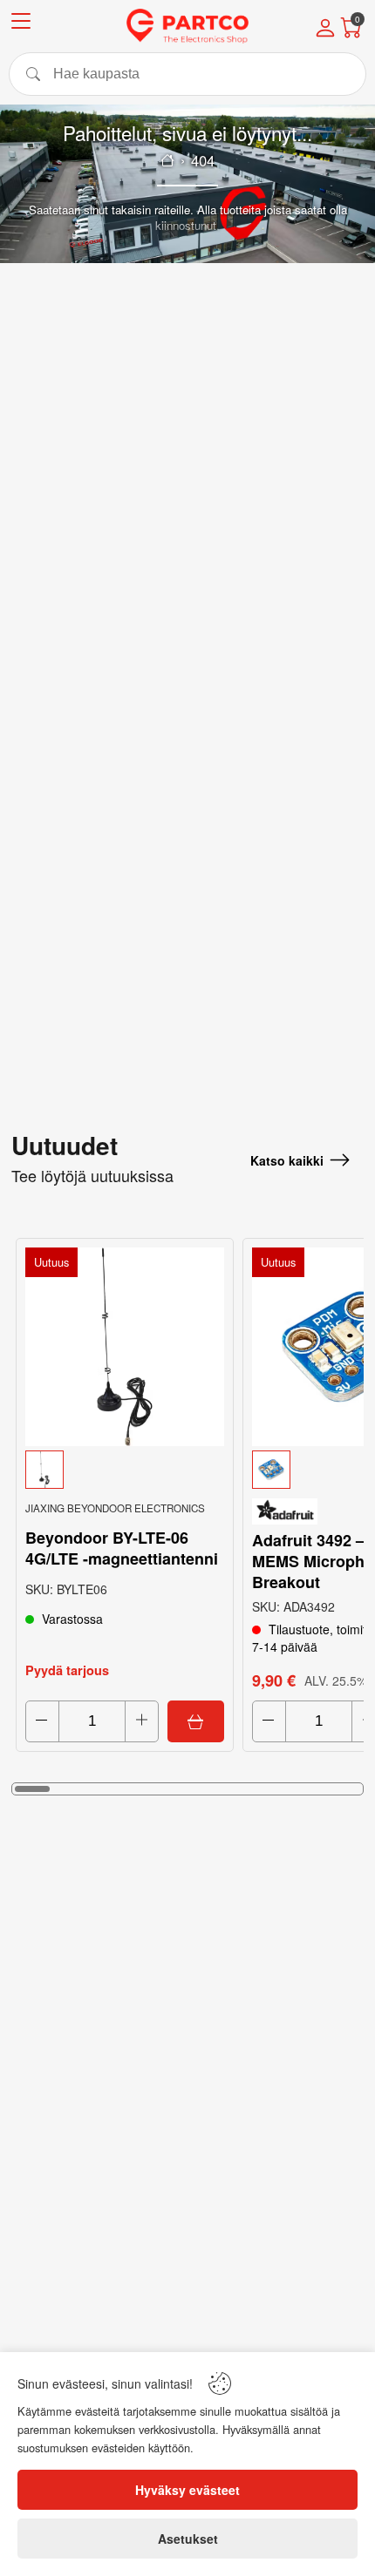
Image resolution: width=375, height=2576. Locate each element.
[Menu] (21, 24)
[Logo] (187, 26)
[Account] (325, 30)
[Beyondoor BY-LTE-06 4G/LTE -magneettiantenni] (125, 1347)
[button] (125, 1470)
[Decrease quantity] (42, 1721)
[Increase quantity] (142, 1721)
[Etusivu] (167, 160)
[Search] (187, 74)
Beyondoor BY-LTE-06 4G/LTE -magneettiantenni (122, 1548)
